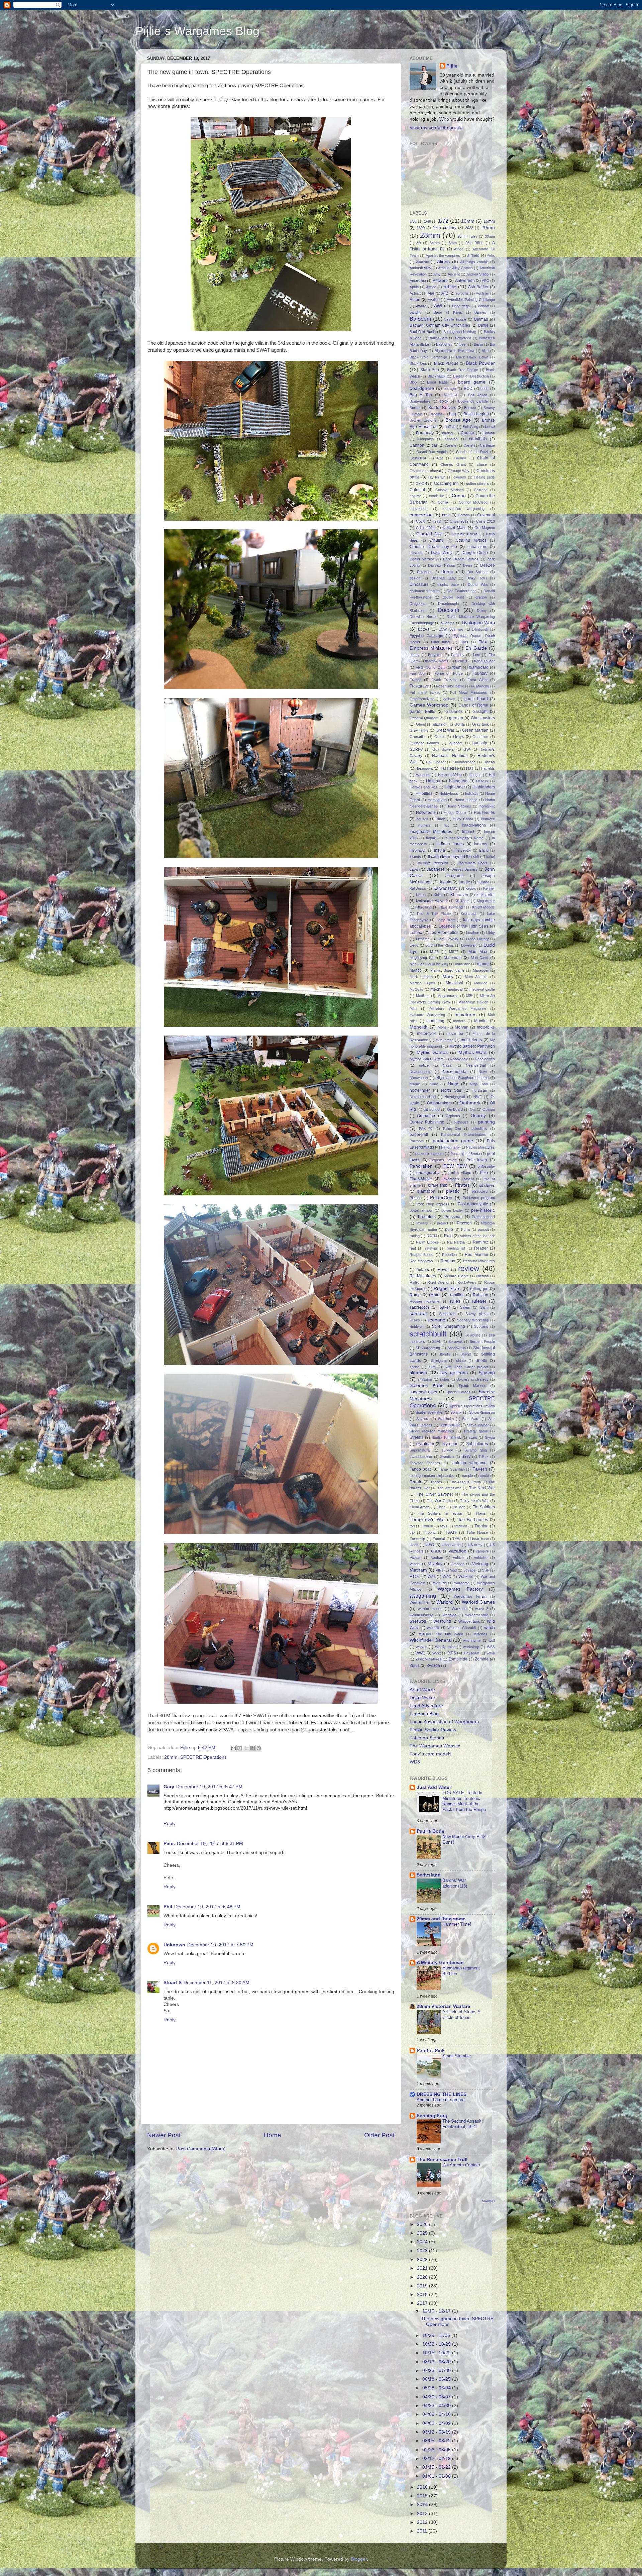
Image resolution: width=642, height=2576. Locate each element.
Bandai (483, 306)
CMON (421, 484)
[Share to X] (246, 1748)
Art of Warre (422, 1690)
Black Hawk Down (472, 357)
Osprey (478, 1116)
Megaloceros (448, 996)
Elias (464, 642)
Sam (484, 1307)
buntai (490, 427)
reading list (456, 1248)
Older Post (379, 2135)
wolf (492, 1640)
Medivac (423, 996)
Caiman (489, 433)
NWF (478, 1097)
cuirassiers (477, 547)
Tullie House (477, 1532)
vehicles (481, 1558)
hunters (424, 825)
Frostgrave (419, 686)
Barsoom (420, 319)
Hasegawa (424, 768)
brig (453, 414)
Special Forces (458, 1392)
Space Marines (472, 1386)
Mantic (416, 970)
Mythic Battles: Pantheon (472, 1046)
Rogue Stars (447, 1289)
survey (447, 1450)
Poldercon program (479, 1198)
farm (476, 655)
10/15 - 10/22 (437, 2353)
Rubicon (480, 1295)
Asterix (415, 293)
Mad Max (478, 952)
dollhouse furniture (425, 591)
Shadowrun (457, 1348)
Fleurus (461, 661)
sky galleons (454, 1373)
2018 (423, 2295)
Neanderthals (420, 1072)
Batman (481, 319)
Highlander (455, 787)
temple (467, 1476)
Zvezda (433, 1666)
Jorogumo (455, 876)
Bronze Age (458, 420)
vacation (458, 1551)
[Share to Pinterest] (259, 1748)
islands (415, 857)
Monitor (481, 1021)
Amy (437, 274)
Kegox (471, 888)
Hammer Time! (457, 1924)
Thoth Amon (419, 1507)
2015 (423, 2496)
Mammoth (453, 958)
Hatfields (488, 768)
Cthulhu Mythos (471, 540)
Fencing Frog (432, 2116)
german (456, 718)
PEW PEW (455, 1166)
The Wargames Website (435, 1746)
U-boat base (478, 1539)
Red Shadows (421, 1261)
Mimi (413, 1008)
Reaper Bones (422, 1255)
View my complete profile (436, 128)
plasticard (480, 1191)
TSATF (451, 1532)
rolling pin (479, 1289)
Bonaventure (420, 401)
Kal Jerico (418, 888)
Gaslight (480, 712)
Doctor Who (478, 584)
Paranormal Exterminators (464, 1135)
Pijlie (452, 66)
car (435, 445)
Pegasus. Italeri (443, 1160)
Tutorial (439, 1539)
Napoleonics (485, 1059)
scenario (436, 1320)
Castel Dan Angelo (432, 452)
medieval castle (482, 989)
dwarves (448, 623)
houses (422, 819)
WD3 (415, 1762)
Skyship (487, 1373)
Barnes (480, 312)
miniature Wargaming (427, 1015)
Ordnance (426, 1116)
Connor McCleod (473, 502)
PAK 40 (426, 1129)
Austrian (483, 293)
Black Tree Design (463, 370)
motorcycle (427, 1034)
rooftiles (457, 1295)
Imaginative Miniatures (431, 832)
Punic (466, 1229)
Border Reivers (442, 408)
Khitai (438, 895)
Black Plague (446, 363)
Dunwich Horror (423, 617)
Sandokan (447, 1314)
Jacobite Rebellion (433, 863)
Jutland (483, 882)
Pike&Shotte (421, 1179)
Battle (483, 325)
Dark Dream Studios (461, 559)
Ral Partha (456, 1242)
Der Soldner (478, 572)
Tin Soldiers (484, 1507)
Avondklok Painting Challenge (471, 300)
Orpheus (453, 1116)
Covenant (486, 515)
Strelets (416, 1437)
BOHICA (450, 395)
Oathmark (470, 1103)
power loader (452, 1210)
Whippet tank (469, 1621)
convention (418, 509)
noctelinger (420, 1090)
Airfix (491, 255)
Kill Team (462, 901)
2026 (423, 2224)
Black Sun (430, 370)
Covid (421, 521)
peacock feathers (430, 1154)
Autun (415, 300)
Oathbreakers (439, 1103)
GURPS (416, 749)
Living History (477, 939)
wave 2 (481, 1609)
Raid (448, 1236)
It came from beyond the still (454, 857)
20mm (488, 228)
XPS (452, 1653)
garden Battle (422, 712)
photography (428, 1173)
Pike (484, 1173)
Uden (414, 1545)
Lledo (414, 945)
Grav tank (480, 724)
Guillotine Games (424, 743)
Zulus (415, 1666)
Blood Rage (437, 382)
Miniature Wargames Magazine (458, 1008)
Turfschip (417, 1539)
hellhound (458, 781)
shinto (461, 1361)
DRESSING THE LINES (442, 2094)
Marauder (481, 970)
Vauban (437, 1558)
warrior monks (430, 1609)
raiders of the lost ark (477, 1236)
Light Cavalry (448, 939)
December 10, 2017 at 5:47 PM (209, 1787)
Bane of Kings (448, 312)
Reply (170, 1823)
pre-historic (483, 1210)
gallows (449, 699)
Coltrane (481, 490)
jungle (464, 882)
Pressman (454, 1217)
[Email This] (233, 1748)
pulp (449, 1229)
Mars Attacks (476, 977)
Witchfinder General (431, 1640)
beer (463, 344)
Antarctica (418, 281)
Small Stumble (457, 2056)
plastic (453, 1191)
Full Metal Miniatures (469, 692)
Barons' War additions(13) (455, 1883)
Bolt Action (477, 395)
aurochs (462, 293)
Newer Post (164, 2135)
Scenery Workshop (473, 1320)
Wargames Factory (460, 1589)
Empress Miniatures (431, 648)
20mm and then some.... (444, 1919)
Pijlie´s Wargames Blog (197, 31)
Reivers (423, 1270)
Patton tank (450, 1147)
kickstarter (486, 895)
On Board (455, 1109)
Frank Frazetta (444, 680)
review (469, 1268)
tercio (484, 1476)
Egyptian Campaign (426, 636)
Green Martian (475, 730)
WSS (491, 1647)
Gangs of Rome (473, 705)
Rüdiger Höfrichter (425, 1301)
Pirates (462, 1185)
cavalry (460, 458)
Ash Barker (478, 287)
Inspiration (418, 850)
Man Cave (480, 958)
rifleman (483, 1276)
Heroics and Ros (423, 787)
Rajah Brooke (427, 1242)
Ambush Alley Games (455, 268)
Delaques (425, 572)
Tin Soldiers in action (441, 1513)
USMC (436, 1551)
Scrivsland (429, 1875)
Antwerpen (465, 281)
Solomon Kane (427, 1385)
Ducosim (449, 610)
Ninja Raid (479, 1084)
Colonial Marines (450, 490)
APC (486, 281)
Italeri (491, 857)
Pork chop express (433, 1204)
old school (432, 1109)
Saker (445, 1307)
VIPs (440, 1570)
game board (476, 699)
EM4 (483, 642)
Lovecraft (469, 945)
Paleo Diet (452, 1129)
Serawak (456, 1341)
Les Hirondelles (444, 933)
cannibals (478, 439)
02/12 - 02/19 (437, 2458)
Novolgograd (455, 1097)
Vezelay (435, 1564)
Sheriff (466, 1354)
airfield (473, 255)
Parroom (417, 1141)
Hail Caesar (436, 762)
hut (446, 825)
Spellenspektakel (429, 1412)
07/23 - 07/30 (437, 2371)
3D (419, 243)
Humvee (488, 819)
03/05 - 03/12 (437, 2441)
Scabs (415, 1320)
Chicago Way (459, 471)
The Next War (482, 1488)
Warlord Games (478, 1602)
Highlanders (484, 787)
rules (455, 1301)
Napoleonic (459, 1059)
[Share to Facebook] (252, 1748)
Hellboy (433, 781)
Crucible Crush (464, 534)
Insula (440, 850)
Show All (488, 2201)
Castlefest (418, 458)
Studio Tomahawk (446, 1437)
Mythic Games (432, 1052)
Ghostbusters (483, 718)
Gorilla (460, 724)
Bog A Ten (421, 395)
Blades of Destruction (471, 376)
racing (415, 1236)
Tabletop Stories (427, 1738)
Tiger (441, 1507)
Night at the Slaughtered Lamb (462, 1078)
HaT (470, 768)
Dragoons (418, 604)
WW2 (437, 1653)
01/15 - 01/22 (437, 2467)
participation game (453, 1141)
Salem (465, 1307)
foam (457, 667)
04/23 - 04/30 (437, 2406)
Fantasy (458, 655)
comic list (437, 496)
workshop (471, 1647)
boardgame (422, 388)
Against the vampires (443, 255)
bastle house (455, 319)
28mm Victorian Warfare (443, 2006)
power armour (421, 1210)
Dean (467, 565)
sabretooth (419, 1307)
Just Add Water (434, 1787)
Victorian (457, 1564)
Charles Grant (453, 464)
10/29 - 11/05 (437, 2335)
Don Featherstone (462, 591)
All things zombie (474, 262)
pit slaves (487, 1185)
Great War (445, 730)
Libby (491, 933)
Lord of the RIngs (440, 945)
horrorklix (487, 806)
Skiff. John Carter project (466, 1367)
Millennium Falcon (473, 1002)
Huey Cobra (463, 819)
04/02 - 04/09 (437, 2423)
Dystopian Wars (478, 623)
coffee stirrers (478, 484)
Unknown (174, 1945)
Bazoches (444, 344)
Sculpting (473, 1335)
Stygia (490, 1437)
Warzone (459, 1609)
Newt (483, 1072)
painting (487, 1122)
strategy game (476, 1431)
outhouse (461, 1122)
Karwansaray (445, 888)
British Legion (476, 414)
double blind (453, 597)
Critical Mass (454, 528)
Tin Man (459, 1507)
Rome (415, 1295)
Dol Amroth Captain (461, 2165)
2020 (423, 2277)
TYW (456, 1539)
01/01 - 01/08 (437, 2476)
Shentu (444, 1354)
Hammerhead (464, 762)
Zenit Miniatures (429, 1659)
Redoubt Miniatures (479, 1261)
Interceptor (462, 850)
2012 (423, 2522)
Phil (168, 1907)
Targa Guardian (452, 1469)
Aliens (443, 262)
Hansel (489, 762)
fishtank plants (437, 661)
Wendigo (449, 1615)
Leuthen (473, 933)
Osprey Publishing (427, 1122)
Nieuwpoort (419, 1078)
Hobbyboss (449, 793)
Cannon (417, 445)
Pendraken (421, 1166)
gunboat (456, 743)
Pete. (169, 1844)
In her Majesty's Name (464, 838)
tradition (461, 1526)
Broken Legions (423, 420)
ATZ (445, 293)
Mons (442, 1027)
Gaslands (454, 712)
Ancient (454, 274)
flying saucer (485, 661)
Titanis (480, 1513)
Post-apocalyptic (473, 1204)
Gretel (439, 737)
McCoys (416, 989)
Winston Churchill (462, 1628)
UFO (430, 1545)
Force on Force (449, 673)
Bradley (436, 414)
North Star (451, 1090)
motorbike (486, 1027)
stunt (473, 1437)
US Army (475, 1545)
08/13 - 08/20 (437, 2362)
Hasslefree (449, 768)
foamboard (479, 667)
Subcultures (477, 1444)
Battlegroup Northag (460, 332)
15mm (489, 221)
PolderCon (441, 1198)
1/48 (427, 221)
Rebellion (449, 1255)
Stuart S (173, 1983)
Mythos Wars (473, 1052)
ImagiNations (474, 825)
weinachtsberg (421, 1615)
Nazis (447, 1065)
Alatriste (422, 262)
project (443, 1223)
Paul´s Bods (431, 1831)
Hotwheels (426, 813)
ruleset (479, 1301)
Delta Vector (422, 1698)
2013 (423, 2514)
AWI (438, 306)
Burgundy (425, 433)
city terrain (437, 477)
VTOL (415, 1577)
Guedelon (480, 737)
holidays (472, 793)
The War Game (440, 1501)
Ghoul (421, 724)
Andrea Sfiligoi (478, 274)
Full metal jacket (425, 692)
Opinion (489, 1109)
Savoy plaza (476, 1314)
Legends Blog (424, 1714)
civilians (460, 477)
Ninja (453, 1084)
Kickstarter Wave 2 (432, 901)
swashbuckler (421, 1457)
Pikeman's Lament (458, 1179)
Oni (473, 1109)
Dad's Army (442, 553)
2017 (423, 2303)
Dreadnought (449, 604)
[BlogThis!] (240, 1748)
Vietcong (480, 1564)
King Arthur (486, 901)
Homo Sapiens (459, 806)
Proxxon (464, 1223)
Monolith (419, 1027)
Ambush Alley (420, 268)
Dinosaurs (419, 584)
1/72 (443, 221)
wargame (462, 1583)
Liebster (422, 939)
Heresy (482, 781)
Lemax (416, 933)
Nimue (415, 1084)
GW (467, 749)
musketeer (444, 1040)
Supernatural (420, 1450)
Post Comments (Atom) (201, 2149)
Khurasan (459, 895)
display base (448, 584)
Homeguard (437, 800)
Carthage (487, 445)
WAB (432, 1577)
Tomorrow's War (427, 1520)
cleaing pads (484, 477)
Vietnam (418, 1570)
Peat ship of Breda (465, 1154)
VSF (486, 1570)
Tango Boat (420, 1469)
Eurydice (435, 655)
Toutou (427, 1526)
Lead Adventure (426, 1706)
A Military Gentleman (440, 1963)
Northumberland (423, 1097)
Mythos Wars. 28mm (426, 1059)
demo (447, 572)
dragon (481, 597)
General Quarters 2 (426, 718)
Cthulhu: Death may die (434, 547)
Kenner (489, 888)
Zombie (482, 1659)
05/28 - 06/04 (437, 2388)
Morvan (462, 1027)
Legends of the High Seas (463, 926)
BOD (468, 389)
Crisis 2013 (486, 521)
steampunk (450, 1425)
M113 (434, 952)
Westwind (442, 1621)
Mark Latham (421, 977)
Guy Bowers (443, 749)
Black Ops (418, 363)
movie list (455, 1034)
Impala (431, 838)
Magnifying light (422, 958)
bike (485, 351)
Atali (431, 293)
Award (421, 306)
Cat (440, 458)
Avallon (434, 300)
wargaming (423, 1596)
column (415, 496)
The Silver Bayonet (435, 1494)
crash (438, 521)
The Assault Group (465, 1482)
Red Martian (476, 1255)
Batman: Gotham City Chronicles (440, 325)
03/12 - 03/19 (437, 2432)
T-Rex (484, 1457)
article (450, 287)
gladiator (440, 724)
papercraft (419, 1135)
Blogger (359, 2559)
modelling (435, 1021)
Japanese (436, 869)
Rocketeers (467, 1282)
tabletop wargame (469, 1463)
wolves (422, 1647)
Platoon (416, 1198)
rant (413, 1248)
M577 (454, 952)
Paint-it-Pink (431, 2051)
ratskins (432, 1248)
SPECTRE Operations (203, 1757)
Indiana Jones (450, 844)
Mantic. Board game (447, 970)
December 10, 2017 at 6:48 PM (207, 1907)
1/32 (413, 221)
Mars (448, 977)
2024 (423, 2242)
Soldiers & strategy (472, 1379)
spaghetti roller (423, 1392)
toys (444, 1526)
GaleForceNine (422, 699)
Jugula (445, 882)
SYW (466, 1457)
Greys (458, 737)
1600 (421, 228)
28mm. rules (468, 236)
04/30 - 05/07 (437, 2397)
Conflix (443, 502)
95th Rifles (474, 243)
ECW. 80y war (451, 629)
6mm (453, 243)
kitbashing (423, 907)
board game (472, 382)
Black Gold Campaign (428, 357)
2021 (423, 2268)
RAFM (432, 1236)
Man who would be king (429, 964)
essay (415, 655)
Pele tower (477, 1160)
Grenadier (418, 737)
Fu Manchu (480, 686)
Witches (481, 1634)
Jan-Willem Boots (473, 863)
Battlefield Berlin (423, 332)
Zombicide (458, 1659)
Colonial (417, 490)
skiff (432, 1367)
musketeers (471, 1040)
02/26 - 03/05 (437, 2450)
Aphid (414, 287)
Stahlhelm (446, 1419)
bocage (450, 389)
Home (273, 2135)
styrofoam (425, 1444)
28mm (171, 1757)
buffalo (450, 427)
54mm (435, 243)
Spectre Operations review (472, 1406)
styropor (450, 1444)
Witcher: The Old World (441, 1634)
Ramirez (480, 1242)
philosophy (486, 1166)
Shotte (481, 1361)
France (415, 680)
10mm (468, 221)
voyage (469, 1570)
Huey (441, 819)
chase (482, 464)
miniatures (465, 1015)
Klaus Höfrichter (452, 907)
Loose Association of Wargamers (444, 1722)
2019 (423, 2286)
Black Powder (480, 363)
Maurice (481, 983)
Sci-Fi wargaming (448, 1326)
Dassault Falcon (442, 565)
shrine (415, 1367)
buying (447, 433)
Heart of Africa (450, 775)
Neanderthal (476, 1065)
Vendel (415, 1564)
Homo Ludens (466, 800)
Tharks (436, 1482)
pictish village (460, 1173)
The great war (449, 1488)
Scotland (481, 1326)
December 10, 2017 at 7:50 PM (220, 1945)
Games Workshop (429, 705)
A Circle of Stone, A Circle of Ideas (461, 2015)
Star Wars (471, 1419)
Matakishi (454, 983)
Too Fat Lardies (473, 1520)
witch (490, 1628)
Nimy (434, 1084)
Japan (415, 869)
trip (412, 1532)
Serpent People (482, 1341)
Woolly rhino (445, 1647)
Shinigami (439, 1361)
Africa (459, 249)
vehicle (459, 1558)
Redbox (448, 1261)
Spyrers (423, 1419)
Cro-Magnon (485, 528)
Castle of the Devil (472, 452)
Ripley (415, 1282)
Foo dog (417, 673)
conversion (421, 515)
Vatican (415, 1558)
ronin (434, 1295)
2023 (423, 2251)
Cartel (468, 445)
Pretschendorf (483, 1217)
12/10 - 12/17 (437, 2311)
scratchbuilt (428, 1334)
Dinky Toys (477, 578)
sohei (444, 1379)
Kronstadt (469, 914)
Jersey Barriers (465, 869)
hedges (475, 775)
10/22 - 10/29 (437, 2344)
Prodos (422, 1223)
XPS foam (471, 1653)
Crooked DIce (429, 534)
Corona (464, 515)
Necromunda (455, 1072)
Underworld (451, 1545)
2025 (423, 2233)
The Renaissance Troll (442, 2160)
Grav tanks (419, 730)
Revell (444, 1270)
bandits (415, 312)
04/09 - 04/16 (437, 2414)
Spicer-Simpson (482, 1412)
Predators (427, 1217)
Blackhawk (437, 376)
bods (485, 389)
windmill (433, 1628)
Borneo (470, 408)
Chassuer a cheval (425, 471)
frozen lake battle (450, 686)
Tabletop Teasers (425, 1463)
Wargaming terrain (470, 1596)
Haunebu (423, 775)
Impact (468, 832)
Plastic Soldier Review (433, 1730)
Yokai (491, 1653)
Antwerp (440, 281)
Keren (421, 895)
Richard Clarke (456, 1276)
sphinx (456, 1412)
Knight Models (484, 907)
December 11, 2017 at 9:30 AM (217, 1983)
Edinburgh (480, 629)
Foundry (480, 673)
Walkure (466, 1577)
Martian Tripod (422, 983)
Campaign (425, 439)
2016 (423, 2487)
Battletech (463, 338)
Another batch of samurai (441, 2100)
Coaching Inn (446, 484)
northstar (480, 1090)
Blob (413, 382)
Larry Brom (446, 920)
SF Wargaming (428, 1348)
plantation (426, 1191)
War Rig (440, 1583)
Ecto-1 (424, 629)
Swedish (447, 1457)
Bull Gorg (470, 427)
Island (484, 850)
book (444, 401)
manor (483, 964)
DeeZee (488, 565)
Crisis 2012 (459, 521)
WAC (447, 1577)
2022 (469, 228)
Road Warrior (439, 1282)
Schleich (416, 1326)
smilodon (425, 1379)
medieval (455, 989)
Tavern (480, 1469)
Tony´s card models (431, 1754)
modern (459, 1021)
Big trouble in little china (454, 351)
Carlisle (450, 445)
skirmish (418, 1373)
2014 (423, 2505)
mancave (463, 964)
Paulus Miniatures (480, 1147)
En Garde (476, 648)
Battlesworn (438, 338)
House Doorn (455, 813)
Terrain (416, 1482)
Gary (169, 1787)
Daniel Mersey (422, 559)
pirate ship (438, 1185)
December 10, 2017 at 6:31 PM (210, 1844)
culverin (416, 553)
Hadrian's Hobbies (450, 756)
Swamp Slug (476, 1450)
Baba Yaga (461, 306)
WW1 (420, 1653)
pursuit (483, 1229)
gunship (480, 743)
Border (415, 408)
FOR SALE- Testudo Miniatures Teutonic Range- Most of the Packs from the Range (464, 1801)
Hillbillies (424, 793)
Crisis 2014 (425, 528)
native (424, 1065)
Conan (459, 496)
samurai (418, 1314)
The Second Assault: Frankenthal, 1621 (463, 2124)
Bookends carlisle (473, 401)
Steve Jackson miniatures (432, 1431)
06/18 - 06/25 (437, 2379)
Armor (431, 287)
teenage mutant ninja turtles (432, 1476)
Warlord (445, 1602)
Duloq (481, 611)
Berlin (478, 344)
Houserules (484, 813)
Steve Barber (478, 1425)
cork (446, 515)
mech (435, 989)
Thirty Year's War (474, 1501)
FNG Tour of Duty (431, 667)
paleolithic (479, 1129)
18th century (445, 228)
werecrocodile (477, 1615)
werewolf (418, 1621)
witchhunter (472, 1640)
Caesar (467, 433)
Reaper (481, 1248)
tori (412, 1526)
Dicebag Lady (444, 578)
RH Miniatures (423, 1276)
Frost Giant (477, 680)
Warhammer (420, 1602)
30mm (490, 236)
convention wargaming (464, 509)
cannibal (451, 439)
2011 (423, 2531)
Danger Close (475, 553)
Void (453, 1570)
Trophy (430, 1532)
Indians (480, 844)
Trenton (481, 1526)
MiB (469, 996)
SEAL (437, 1341)
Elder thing (441, 642)
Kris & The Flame (434, 914)
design (415, 578)
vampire (482, 1551)
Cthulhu (437, 540)
